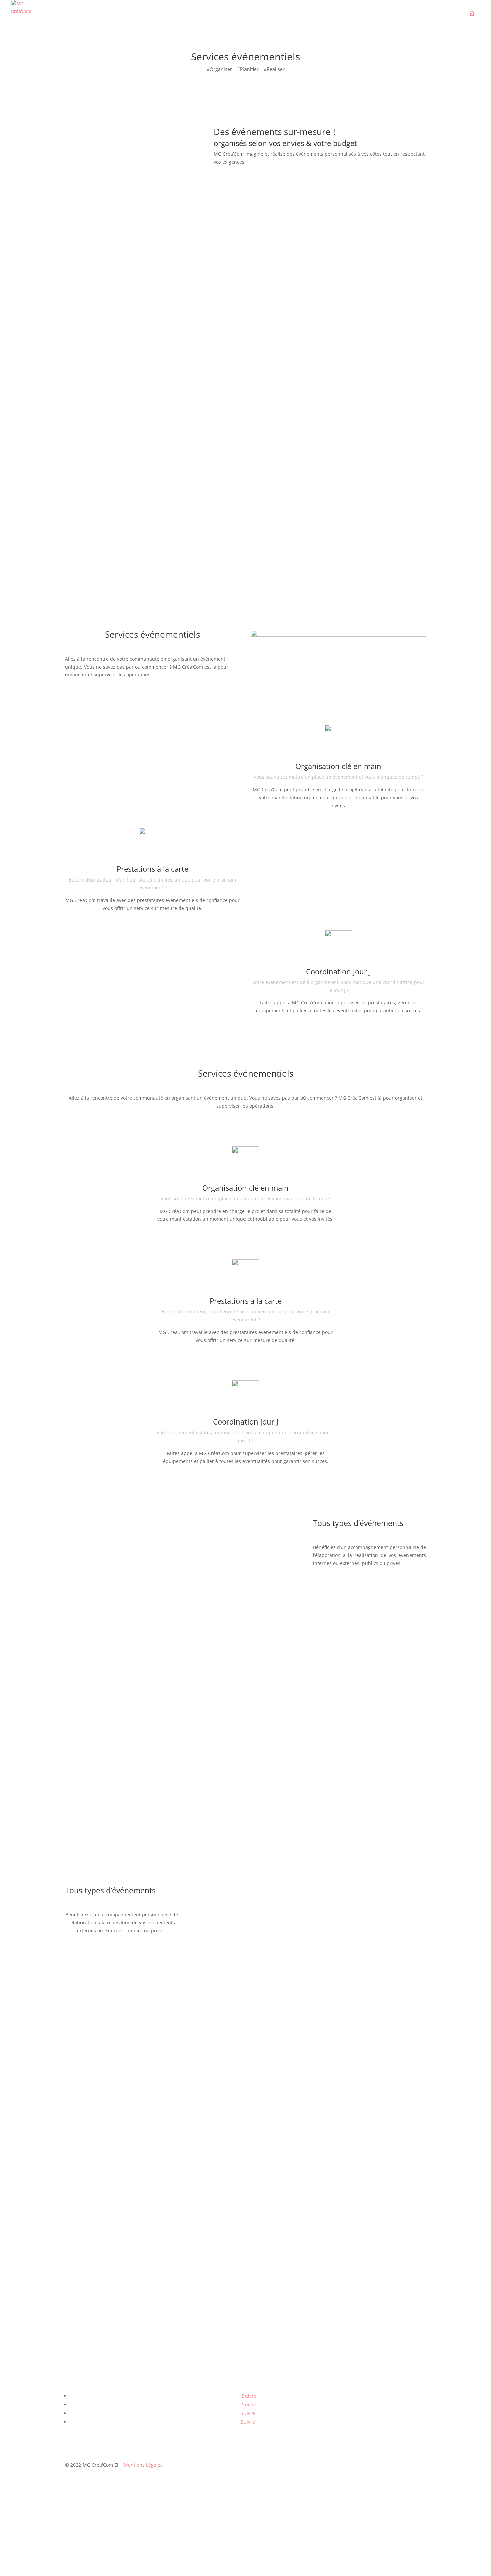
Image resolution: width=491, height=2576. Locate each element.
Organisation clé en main (338, 766)
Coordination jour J (339, 971)
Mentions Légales (143, 2465)
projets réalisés (246, 567)
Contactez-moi (246, 2293)
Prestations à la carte (152, 869)
